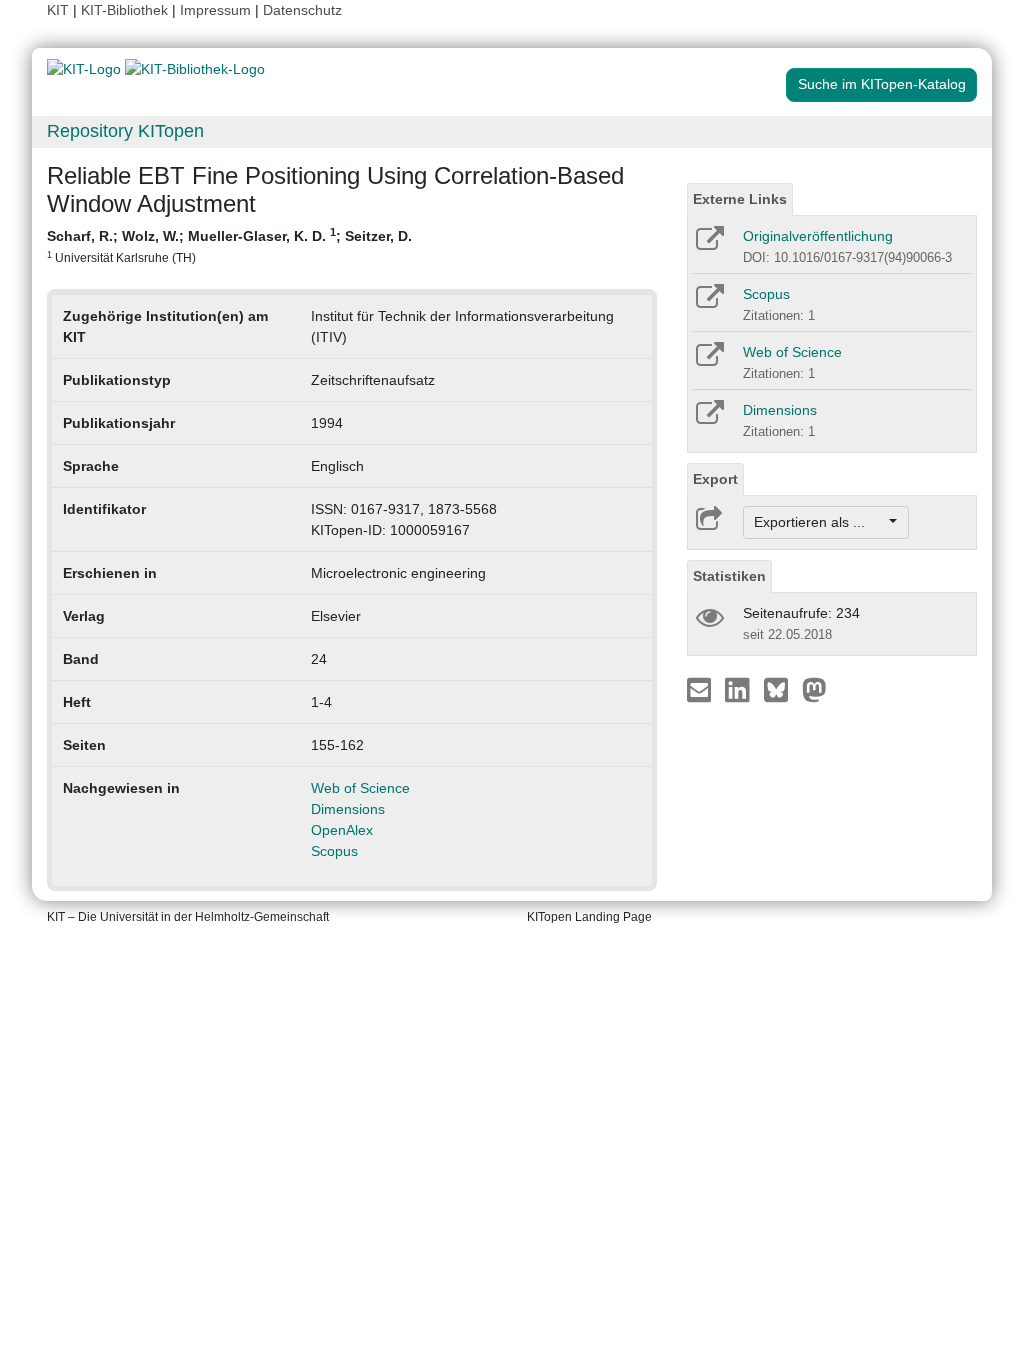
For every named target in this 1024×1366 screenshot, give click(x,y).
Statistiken (729, 576)
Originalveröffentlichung (818, 236)
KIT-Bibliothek (126, 10)
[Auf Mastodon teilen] (814, 689)
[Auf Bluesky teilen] (781, 689)
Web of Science (360, 788)
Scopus (334, 851)
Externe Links (740, 199)
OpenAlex (342, 830)
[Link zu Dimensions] (708, 419)
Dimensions (348, 809)
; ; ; (229, 245)
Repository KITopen (125, 131)
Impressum (215, 10)
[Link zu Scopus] (708, 303)
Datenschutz (302, 10)
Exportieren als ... (819, 522)
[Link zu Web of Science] (708, 361)
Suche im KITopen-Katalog (882, 84)
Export (715, 479)
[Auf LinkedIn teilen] (739, 689)
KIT (58, 10)
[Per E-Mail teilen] (701, 689)
